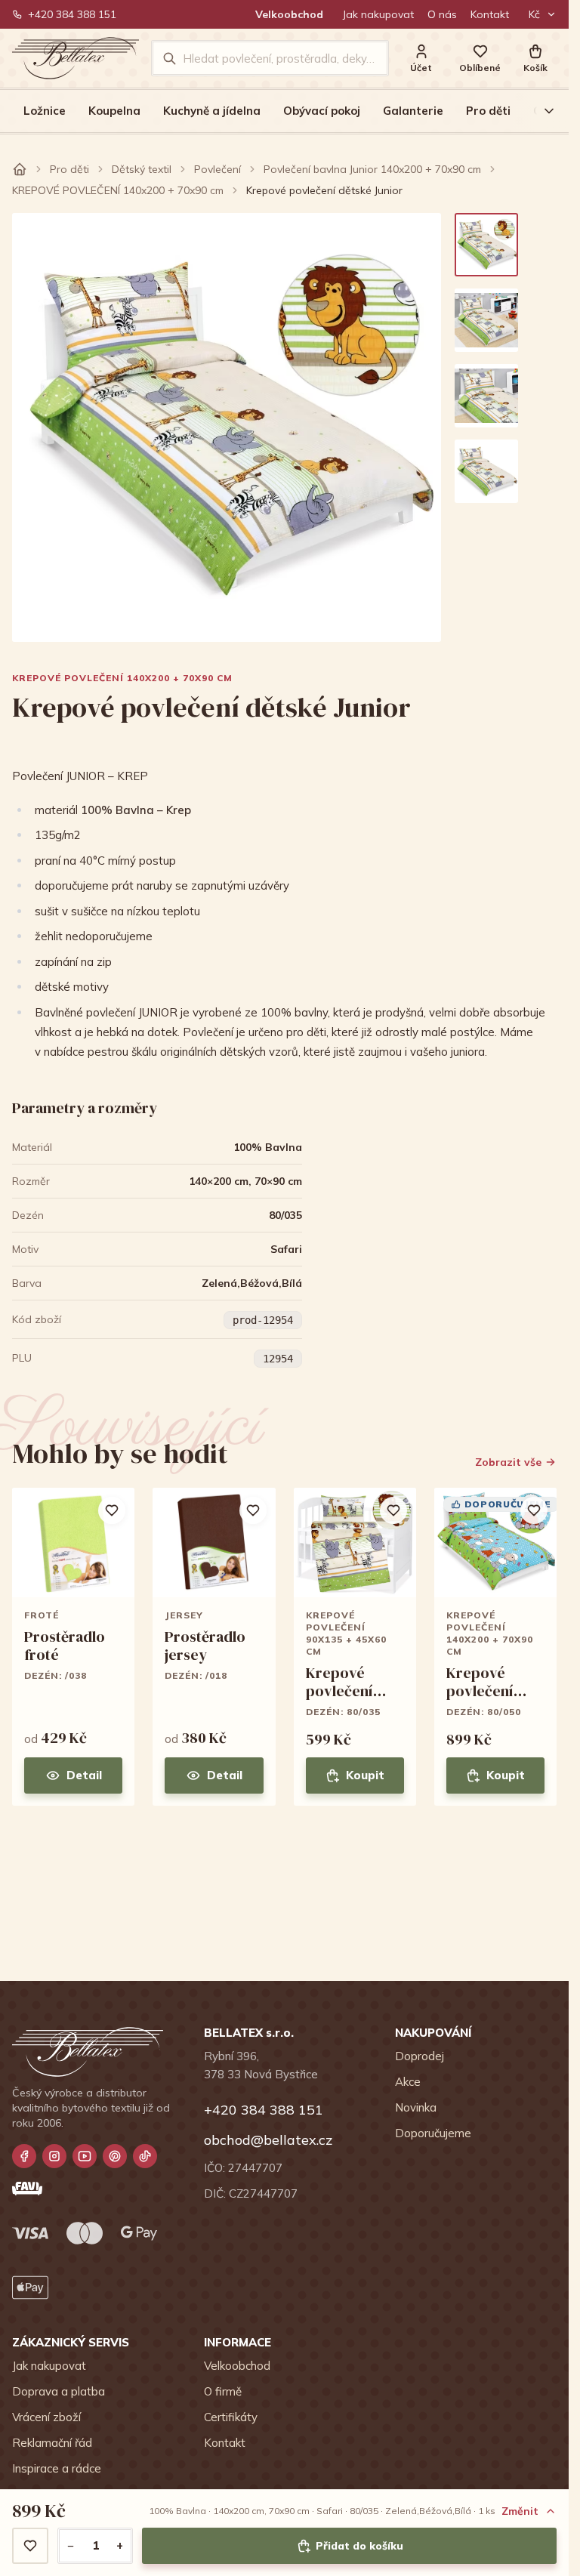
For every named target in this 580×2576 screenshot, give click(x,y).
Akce (408, 2082)
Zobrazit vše (508, 1462)
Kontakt (490, 14)
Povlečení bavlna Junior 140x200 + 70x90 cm (372, 169)
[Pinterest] (115, 2156)
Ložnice (45, 111)
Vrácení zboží (46, 2417)
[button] (535, 59)
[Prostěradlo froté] (73, 1647)
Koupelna (114, 111)
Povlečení (217, 169)
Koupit (365, 1775)
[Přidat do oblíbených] (30, 2546)
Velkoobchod (289, 14)
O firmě (223, 2391)
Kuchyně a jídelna (212, 111)
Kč (534, 14)
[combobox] (280, 58)
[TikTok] (145, 2156)
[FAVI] (27, 2189)
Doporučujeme (433, 2133)
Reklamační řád (52, 2443)
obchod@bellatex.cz (268, 2140)
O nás (442, 14)
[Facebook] (24, 2156)
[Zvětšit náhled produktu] (227, 427)
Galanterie (413, 111)
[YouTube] (85, 2156)
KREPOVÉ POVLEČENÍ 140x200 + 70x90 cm (118, 190)
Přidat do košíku (359, 2546)
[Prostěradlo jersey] (214, 1647)
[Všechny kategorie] (540, 111)
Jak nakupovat (378, 14)
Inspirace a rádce (57, 2468)
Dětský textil (142, 169)
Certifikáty (231, 2417)
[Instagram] (54, 2156)
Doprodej (420, 2056)
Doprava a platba (59, 2391)
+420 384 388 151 (72, 14)
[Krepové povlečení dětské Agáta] (355, 1647)
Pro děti (488, 111)
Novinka (416, 2107)
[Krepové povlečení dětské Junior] (486, 245)
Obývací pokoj (322, 111)
